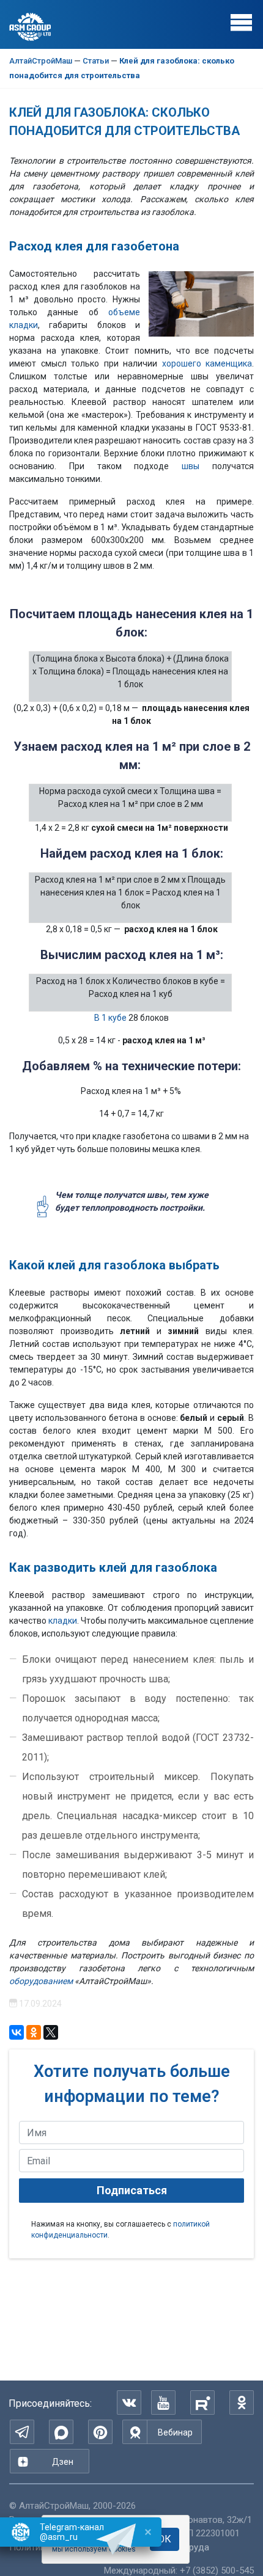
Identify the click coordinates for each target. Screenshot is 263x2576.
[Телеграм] (22, 2432)
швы (191, 466)
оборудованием (41, 1981)
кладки (63, 1621)
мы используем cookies (94, 2549)
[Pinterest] (100, 2432)
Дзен (63, 2462)
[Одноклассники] (242, 2403)
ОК (165, 2539)
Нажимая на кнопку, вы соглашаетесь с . (120, 2230)
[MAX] (61, 2432)
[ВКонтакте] (129, 2403)
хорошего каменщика (207, 363)
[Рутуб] (202, 2403)
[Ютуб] (163, 2403)
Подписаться (132, 2190)
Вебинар (175, 2432)
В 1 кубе (111, 1018)
